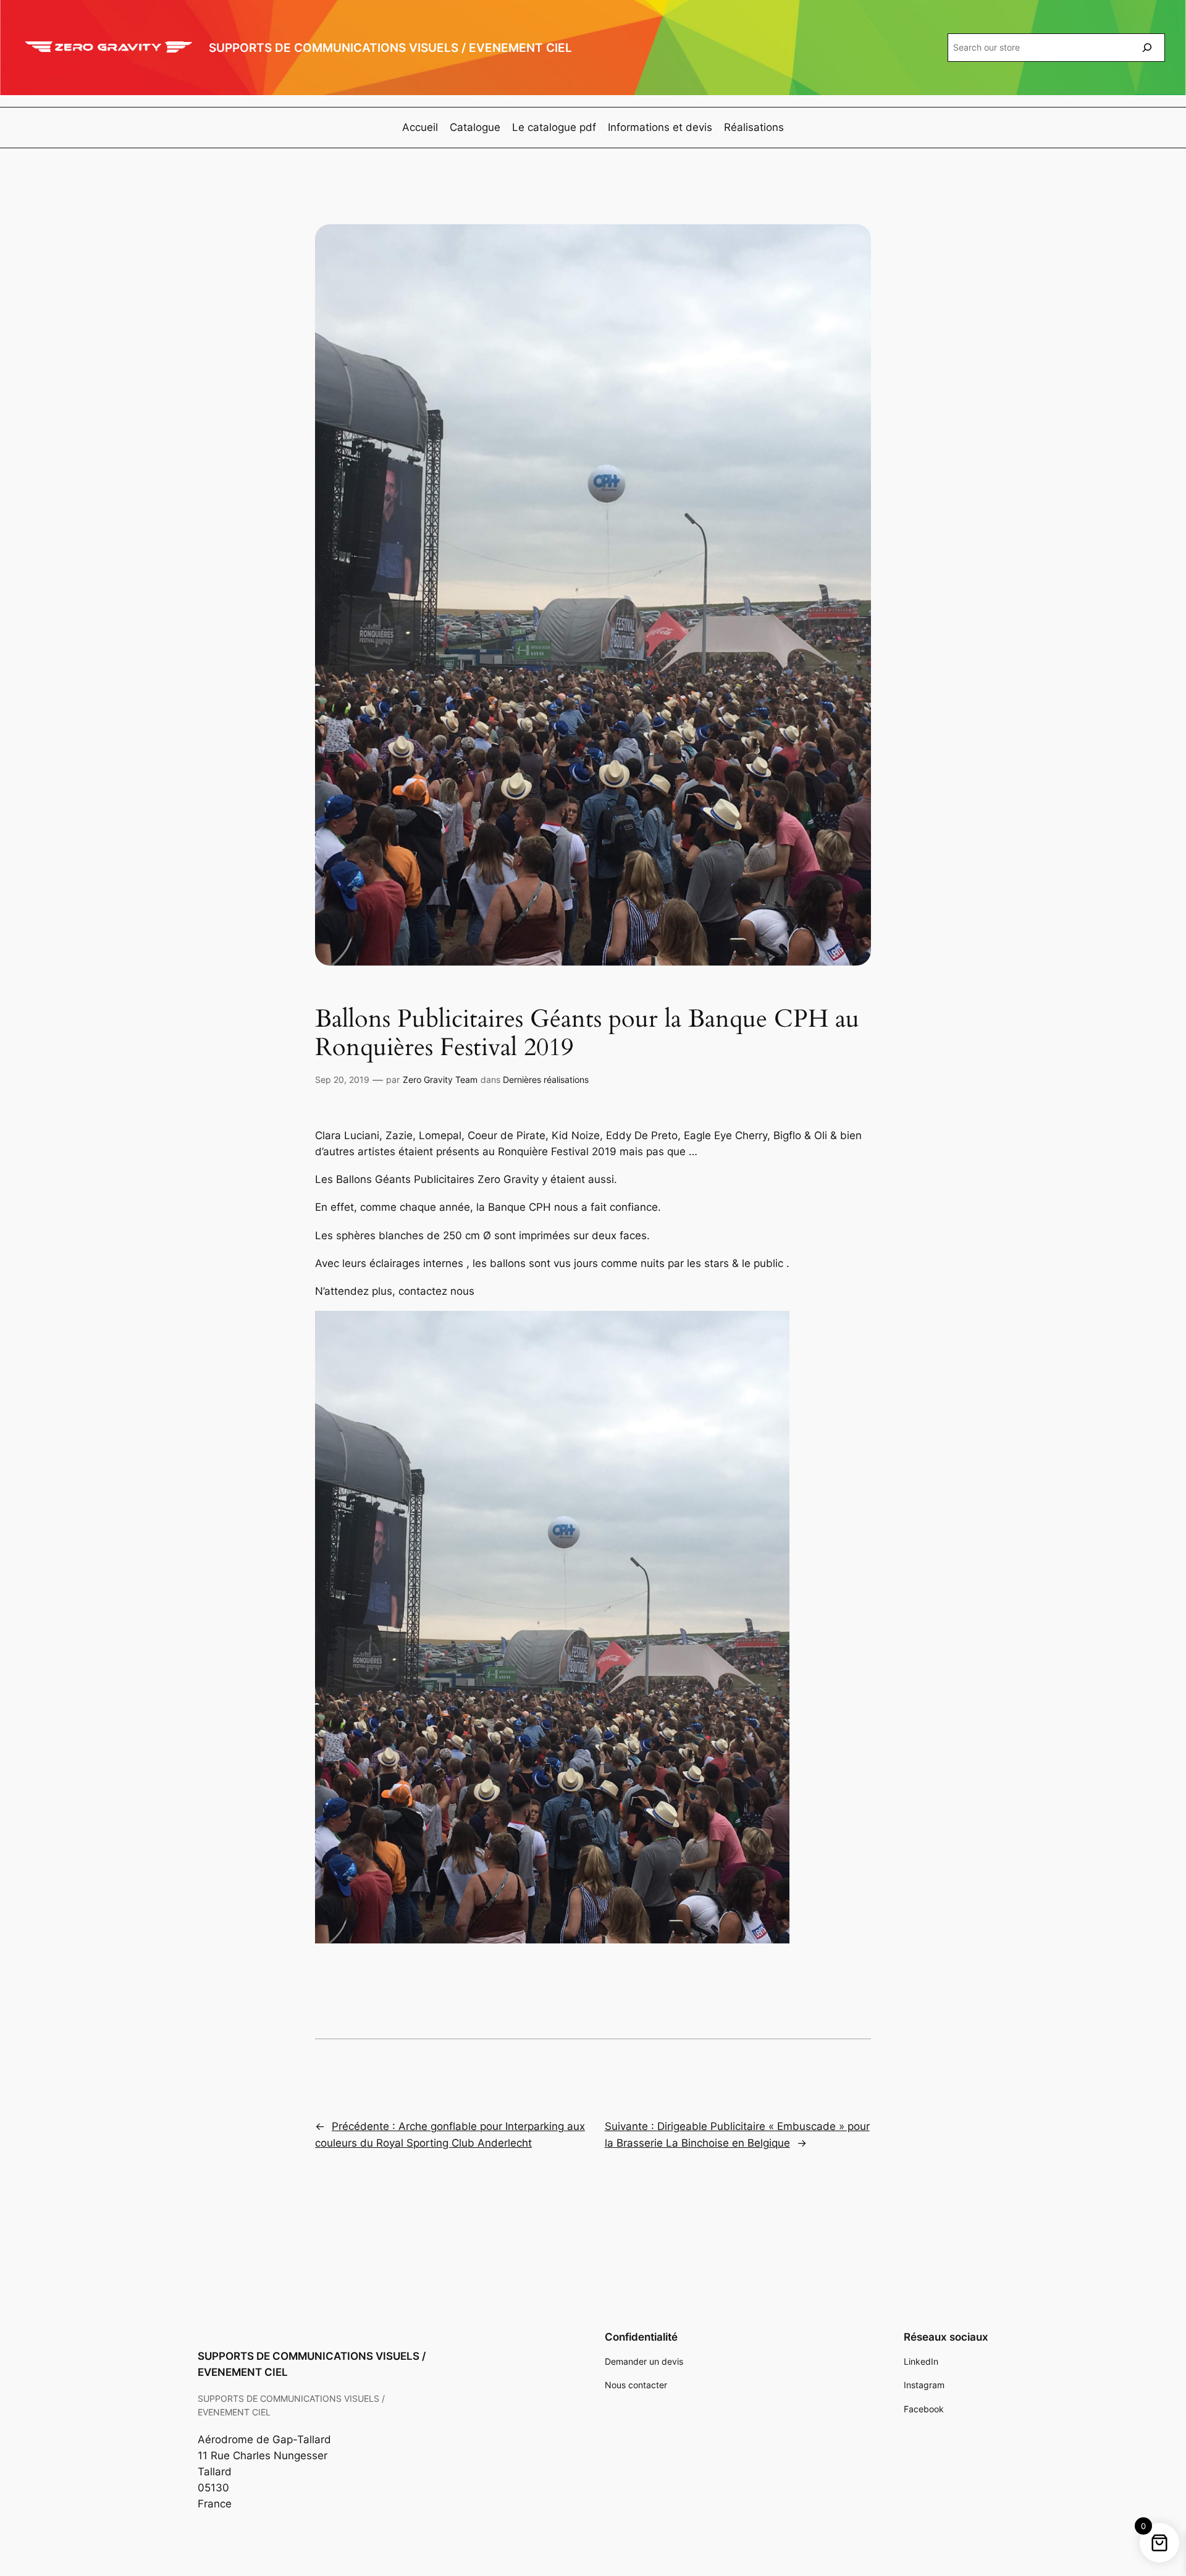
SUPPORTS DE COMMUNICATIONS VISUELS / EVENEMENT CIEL (390, 48)
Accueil (420, 127)
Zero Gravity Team (440, 1080)
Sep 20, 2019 (342, 1080)
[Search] (1147, 47)
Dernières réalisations (546, 1080)
